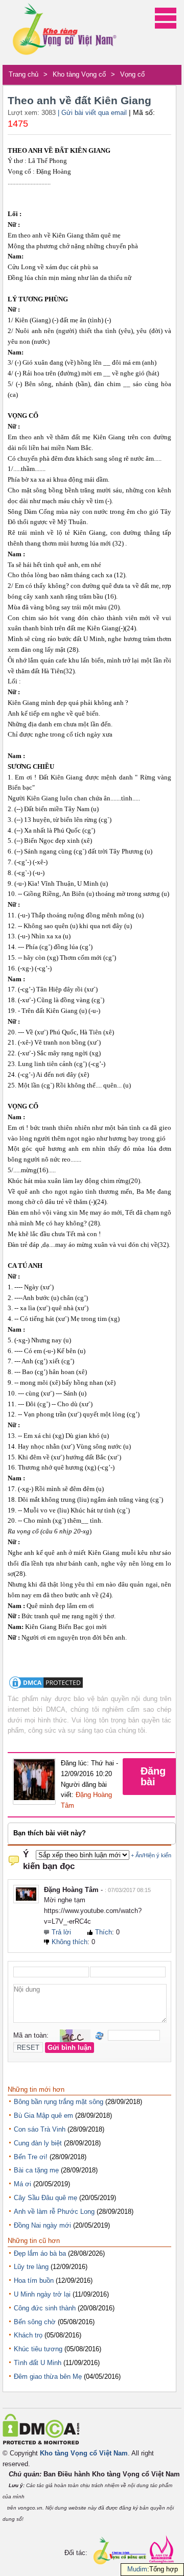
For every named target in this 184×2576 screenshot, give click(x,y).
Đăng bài (153, 1776)
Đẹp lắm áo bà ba (40, 2253)
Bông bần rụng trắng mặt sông (59, 2102)
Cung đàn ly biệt (38, 2143)
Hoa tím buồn (34, 2280)
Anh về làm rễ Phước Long (54, 2212)
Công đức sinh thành (45, 2308)
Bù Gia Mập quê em (43, 2116)
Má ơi (22, 2184)
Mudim (137, 2569)
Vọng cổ (132, 74)
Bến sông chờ (35, 2322)
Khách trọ (28, 2335)
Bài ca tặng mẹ (36, 2170)
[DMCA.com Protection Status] (46, 1688)
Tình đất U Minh (38, 2363)
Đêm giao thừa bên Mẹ (48, 2377)
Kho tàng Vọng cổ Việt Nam (84, 2453)
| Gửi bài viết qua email (92, 113)
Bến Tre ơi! (31, 2157)
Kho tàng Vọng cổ (79, 74)
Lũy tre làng (31, 2267)
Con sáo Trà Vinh (40, 2129)
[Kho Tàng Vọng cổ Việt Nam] (64, 32)
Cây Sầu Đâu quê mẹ (45, 2198)
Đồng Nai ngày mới (42, 2225)
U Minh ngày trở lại (42, 2294)
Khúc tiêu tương (38, 2349)
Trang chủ (24, 74)
